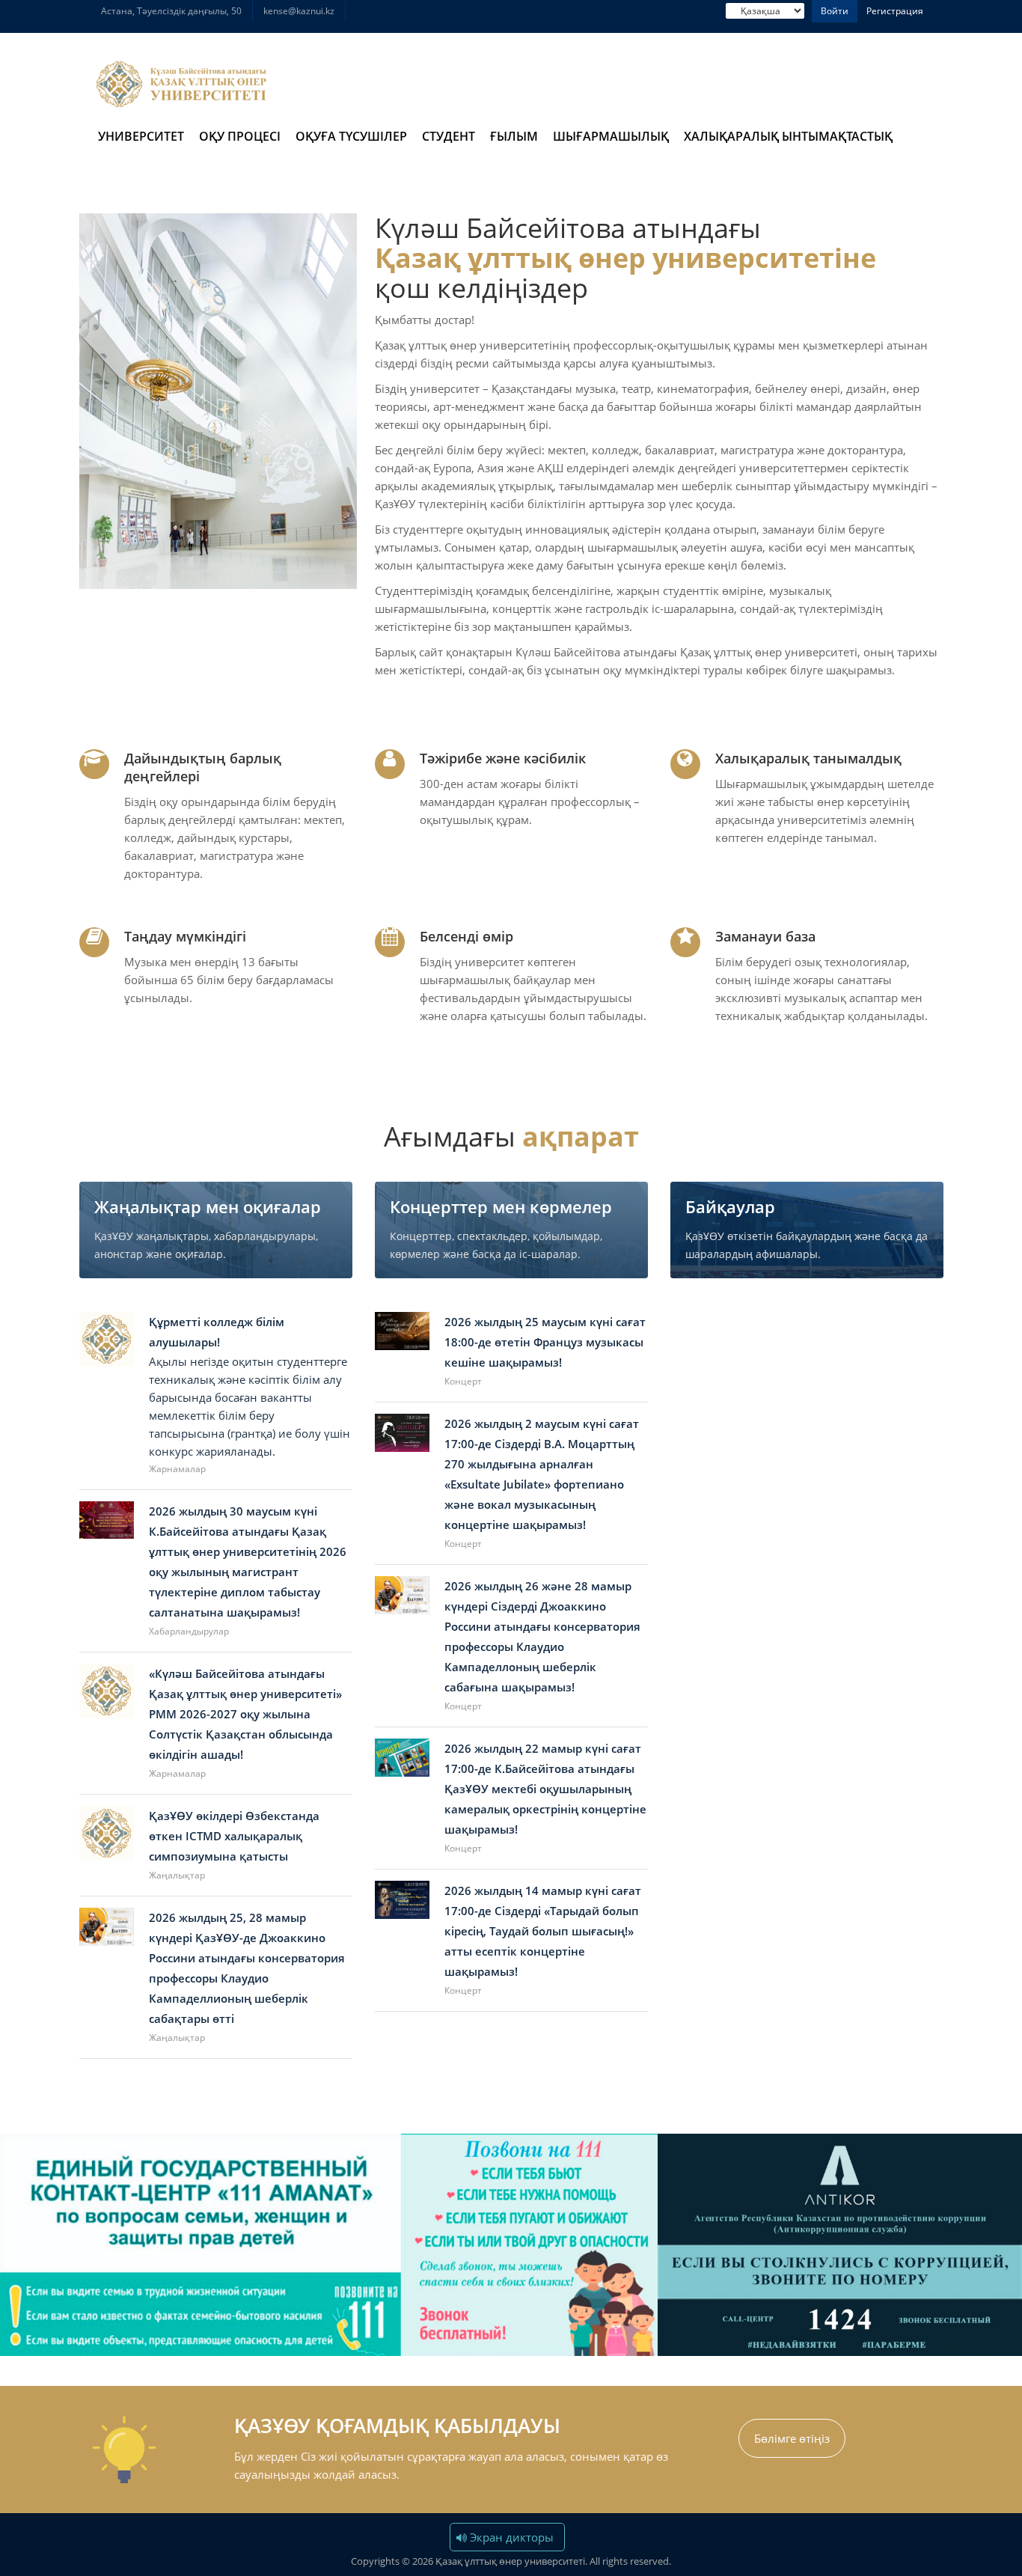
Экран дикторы (510, 2537)
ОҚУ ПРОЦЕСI (240, 136)
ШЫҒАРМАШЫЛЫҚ (611, 136)
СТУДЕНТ (449, 136)
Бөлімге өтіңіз (792, 2438)
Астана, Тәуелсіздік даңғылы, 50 (171, 11)
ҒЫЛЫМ (514, 136)
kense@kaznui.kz (299, 11)
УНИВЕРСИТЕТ (141, 136)
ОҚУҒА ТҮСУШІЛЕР (351, 136)
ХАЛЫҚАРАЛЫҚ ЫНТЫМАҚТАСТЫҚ (788, 136)
